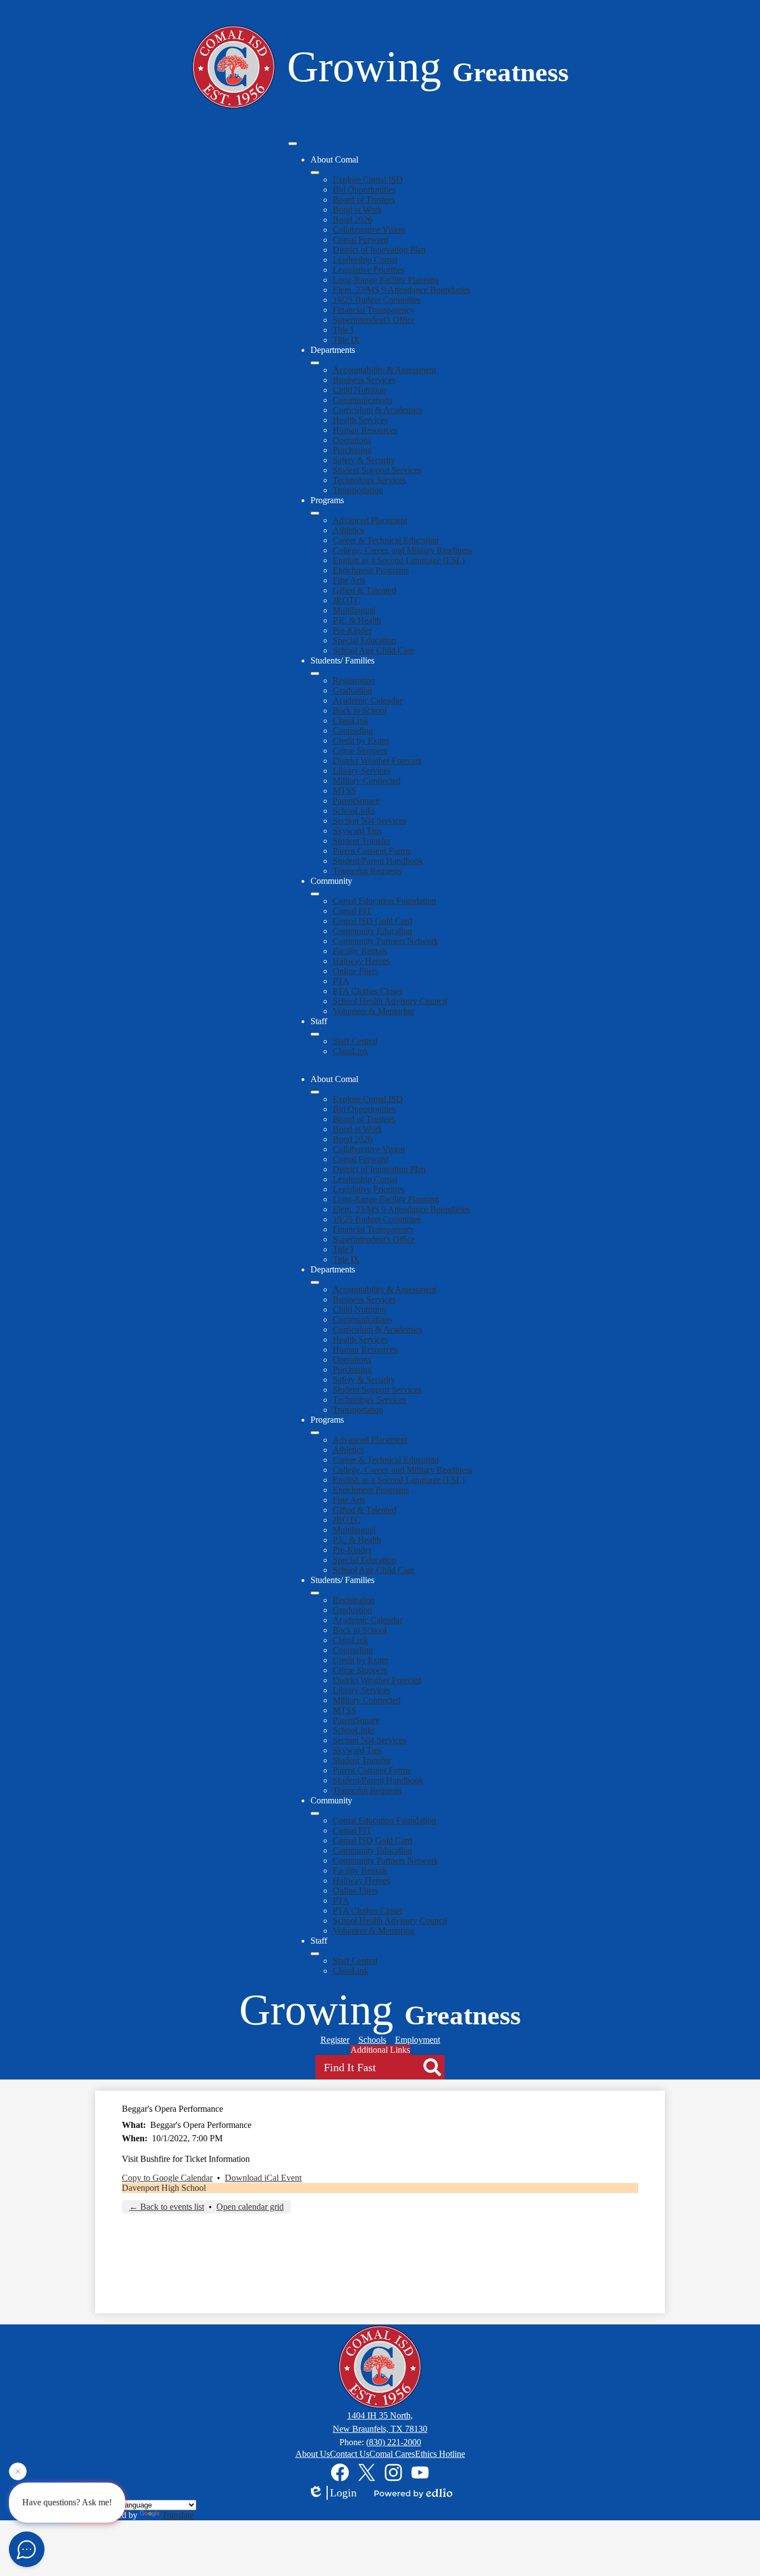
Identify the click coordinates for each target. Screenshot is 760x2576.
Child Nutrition (359, 390)
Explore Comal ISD (368, 180)
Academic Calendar (367, 700)
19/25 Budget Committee (377, 300)
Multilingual (354, 610)
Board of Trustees (364, 200)
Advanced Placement (370, 520)
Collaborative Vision (369, 230)
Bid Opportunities (364, 190)
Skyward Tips (357, 831)
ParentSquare (356, 801)
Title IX (346, 340)
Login (343, 2493)
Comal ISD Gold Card (372, 921)
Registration (354, 680)
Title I (343, 330)
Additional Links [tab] (380, 2050)
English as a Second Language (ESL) (399, 560)
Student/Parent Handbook (378, 861)
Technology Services (369, 480)
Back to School (360, 711)
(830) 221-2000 (394, 2442)
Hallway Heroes (361, 961)
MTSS (344, 791)
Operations (352, 440)
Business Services (364, 380)
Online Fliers (356, 971)
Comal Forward (361, 240)
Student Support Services (377, 470)
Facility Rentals (360, 951)
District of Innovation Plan (379, 250)
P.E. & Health (357, 620)
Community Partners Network (386, 941)
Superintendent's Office (374, 320)
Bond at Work (357, 210)
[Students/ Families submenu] (315, 674)
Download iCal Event (263, 2178)
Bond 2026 (352, 220)
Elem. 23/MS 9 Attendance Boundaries (401, 290)
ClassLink (351, 721)
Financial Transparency (374, 310)
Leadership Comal (365, 260)
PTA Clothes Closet (367, 991)
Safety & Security (364, 460)
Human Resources (365, 430)
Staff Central (355, 1041)
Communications (362, 400)
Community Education (372, 931)
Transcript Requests (367, 871)
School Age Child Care (374, 650)
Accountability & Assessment (384, 370)
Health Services (360, 420)
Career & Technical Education (386, 540)
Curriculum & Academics (377, 410)
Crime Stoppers (360, 751)
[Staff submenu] (315, 1034)
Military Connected (367, 781)
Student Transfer (362, 841)
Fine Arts (349, 580)
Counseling (353, 731)
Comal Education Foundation (384, 901)
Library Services (362, 771)
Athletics (348, 530)
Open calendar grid (250, 2207)
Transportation (358, 490)
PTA (341, 981)
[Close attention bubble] (18, 2475)
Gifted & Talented (364, 590)
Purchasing (352, 450)
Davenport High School (164, 2188)
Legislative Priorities (369, 270)
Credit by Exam (361, 741)
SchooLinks (354, 811)
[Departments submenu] (315, 363)
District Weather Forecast (377, 761)
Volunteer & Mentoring (374, 1011)
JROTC (347, 600)
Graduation (352, 690)
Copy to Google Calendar (167, 2178)
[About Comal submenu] (315, 173)
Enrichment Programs (371, 570)
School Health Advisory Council (390, 1001)
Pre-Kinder (352, 630)
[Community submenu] (315, 894)
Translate (178, 2515)
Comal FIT (352, 911)
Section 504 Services (369, 821)
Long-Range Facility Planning (386, 280)
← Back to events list (167, 2207)
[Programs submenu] (315, 513)
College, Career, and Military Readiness (403, 550)
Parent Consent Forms (372, 851)
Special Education (364, 640)
